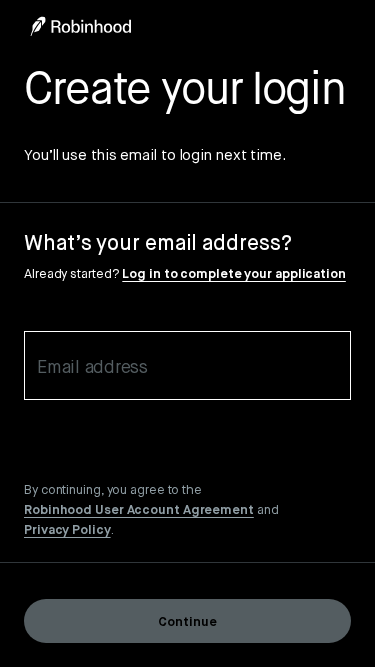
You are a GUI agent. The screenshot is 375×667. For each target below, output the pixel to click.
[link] (139, 509)
